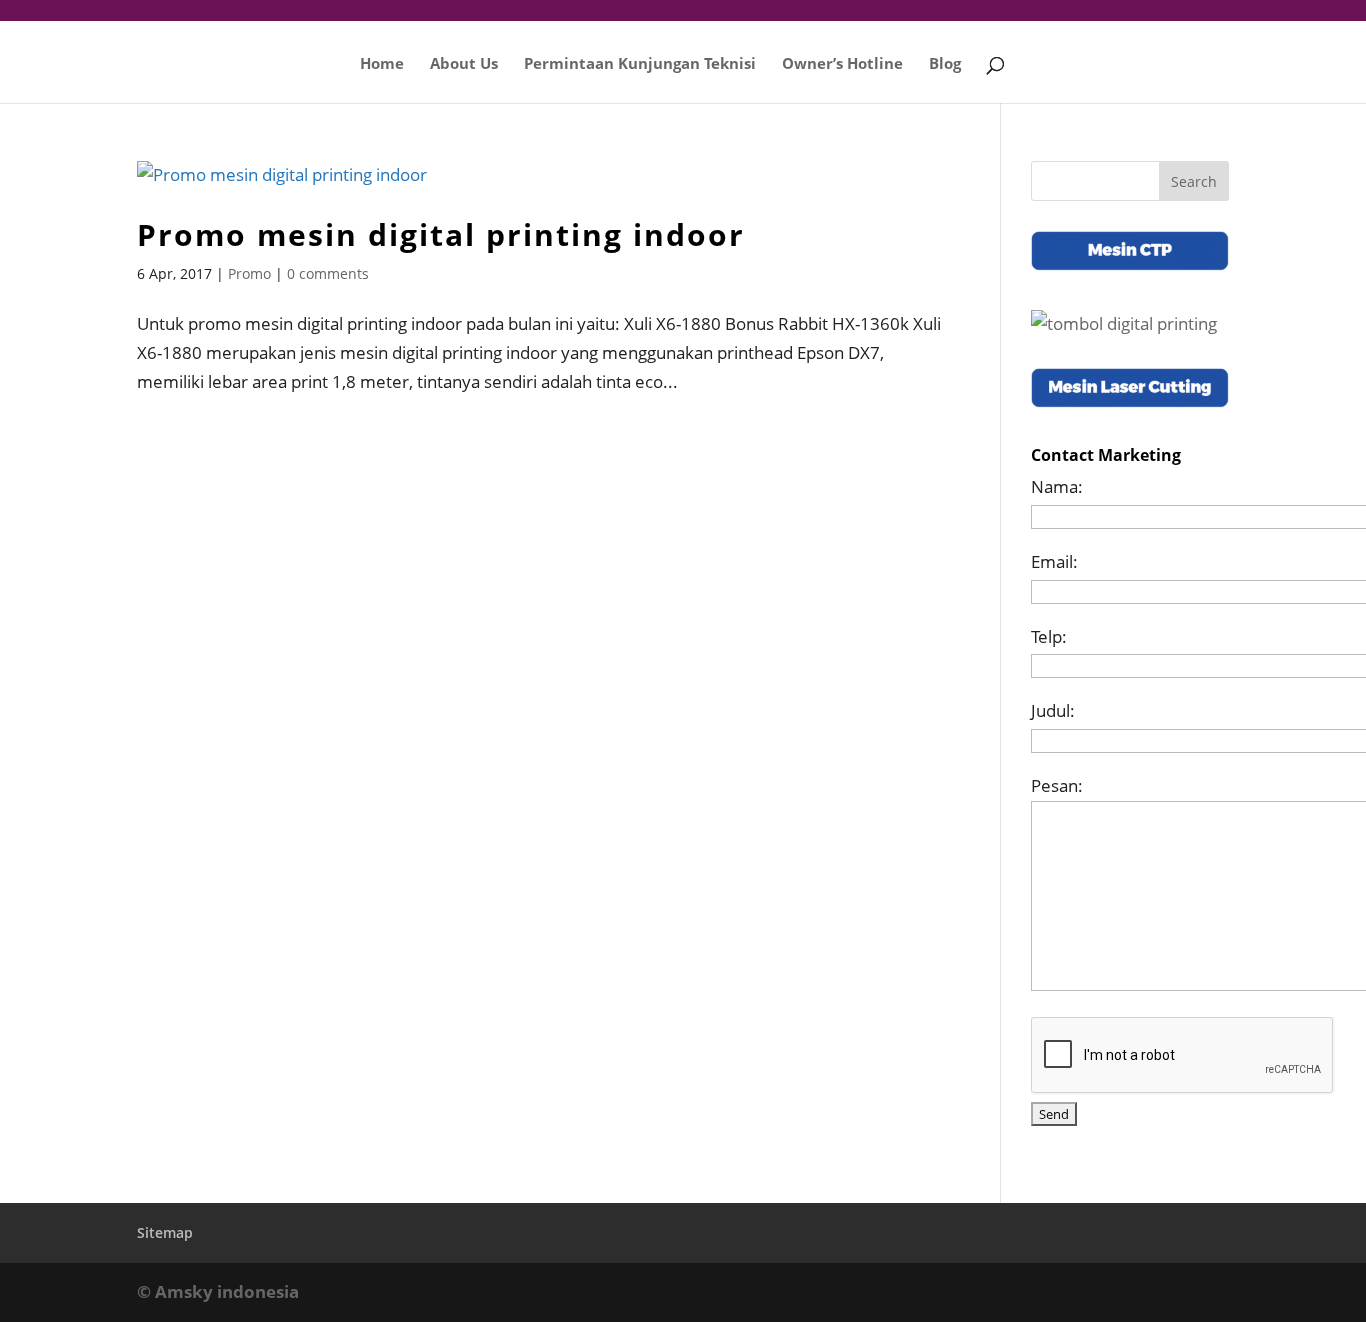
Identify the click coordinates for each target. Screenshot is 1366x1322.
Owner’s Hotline (842, 64)
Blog (945, 64)
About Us (464, 64)
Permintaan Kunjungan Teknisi (640, 64)
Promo (249, 273)
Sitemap (165, 1232)
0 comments (328, 273)
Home (382, 64)
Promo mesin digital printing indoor (441, 234)
